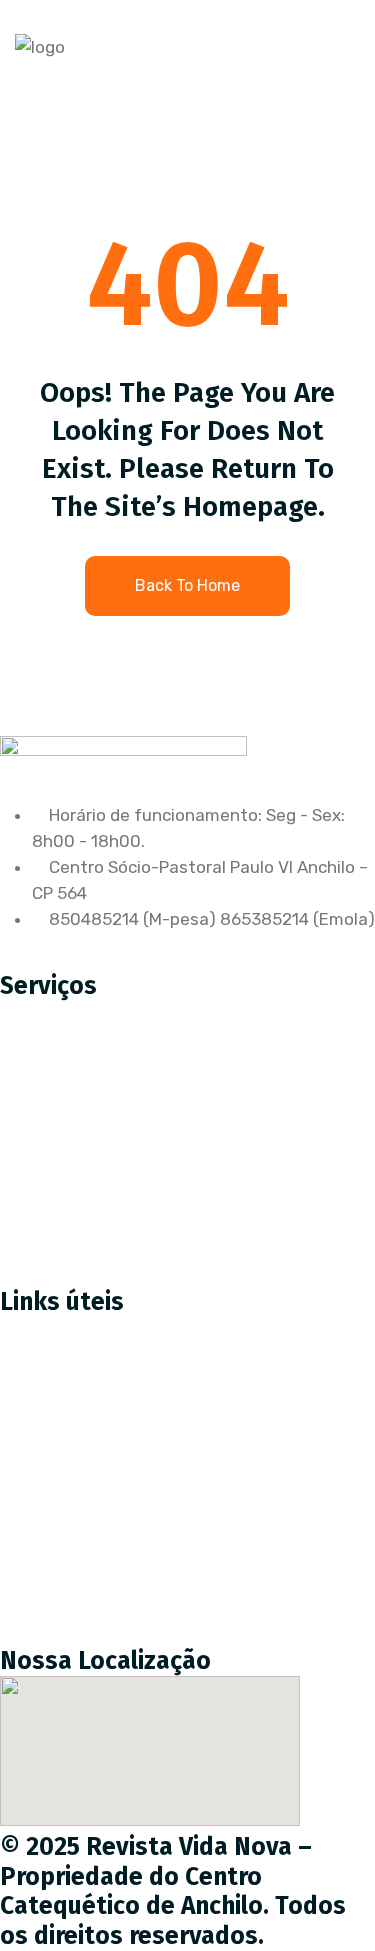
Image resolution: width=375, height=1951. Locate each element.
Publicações (62, 1549)
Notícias (47, 1507)
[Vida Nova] (40, 47)
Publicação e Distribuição (114, 1148)
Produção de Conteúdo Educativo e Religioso (193, 1064)
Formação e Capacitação (114, 1232)
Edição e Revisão (82, 1106)
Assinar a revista (81, 1381)
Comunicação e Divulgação (121, 1190)
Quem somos (67, 1465)
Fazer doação (68, 1423)
